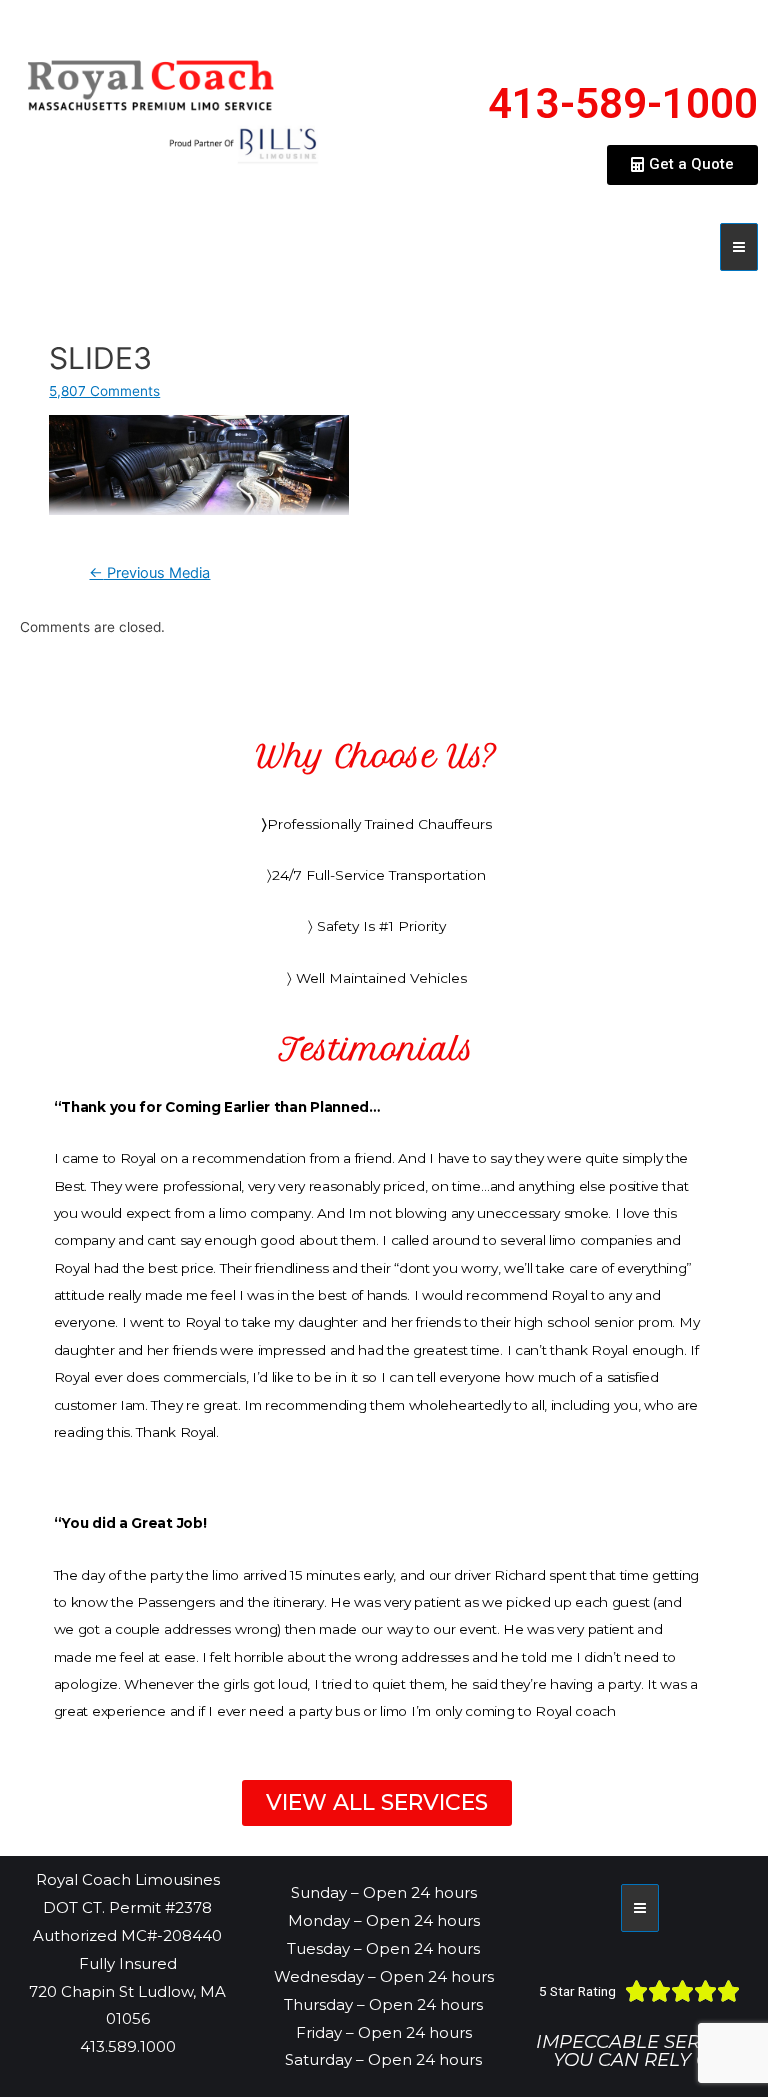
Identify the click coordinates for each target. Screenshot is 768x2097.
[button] (682, 165)
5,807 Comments (104, 391)
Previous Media (149, 573)
